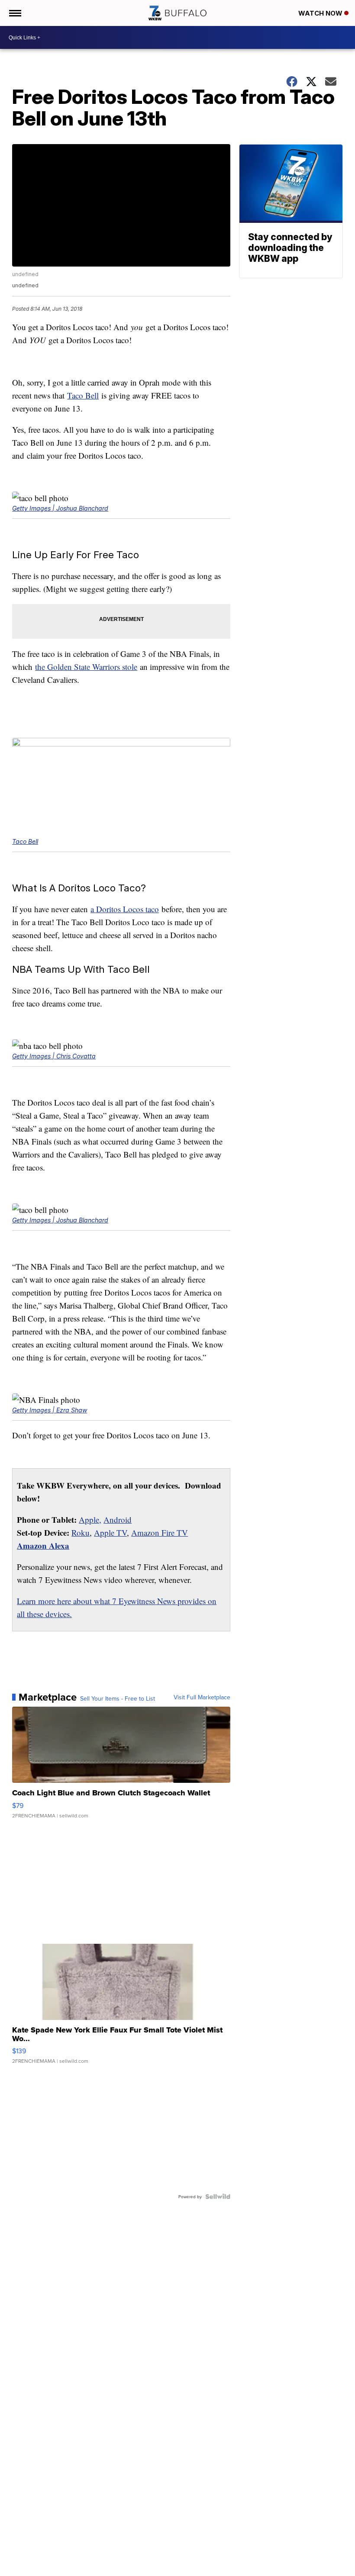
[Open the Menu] (15, 13)
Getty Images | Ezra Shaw (50, 1410)
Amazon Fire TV (160, 1532)
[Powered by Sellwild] (218, 2197)
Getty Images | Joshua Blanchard (60, 508)
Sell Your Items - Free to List (118, 1698)
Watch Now (321, 13)
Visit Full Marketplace (202, 1697)
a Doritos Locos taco (125, 909)
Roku (81, 1532)
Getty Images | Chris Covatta (54, 1056)
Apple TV (110, 1532)
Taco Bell (83, 395)
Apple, (90, 1520)
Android (118, 1520)
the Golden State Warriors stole (86, 667)
